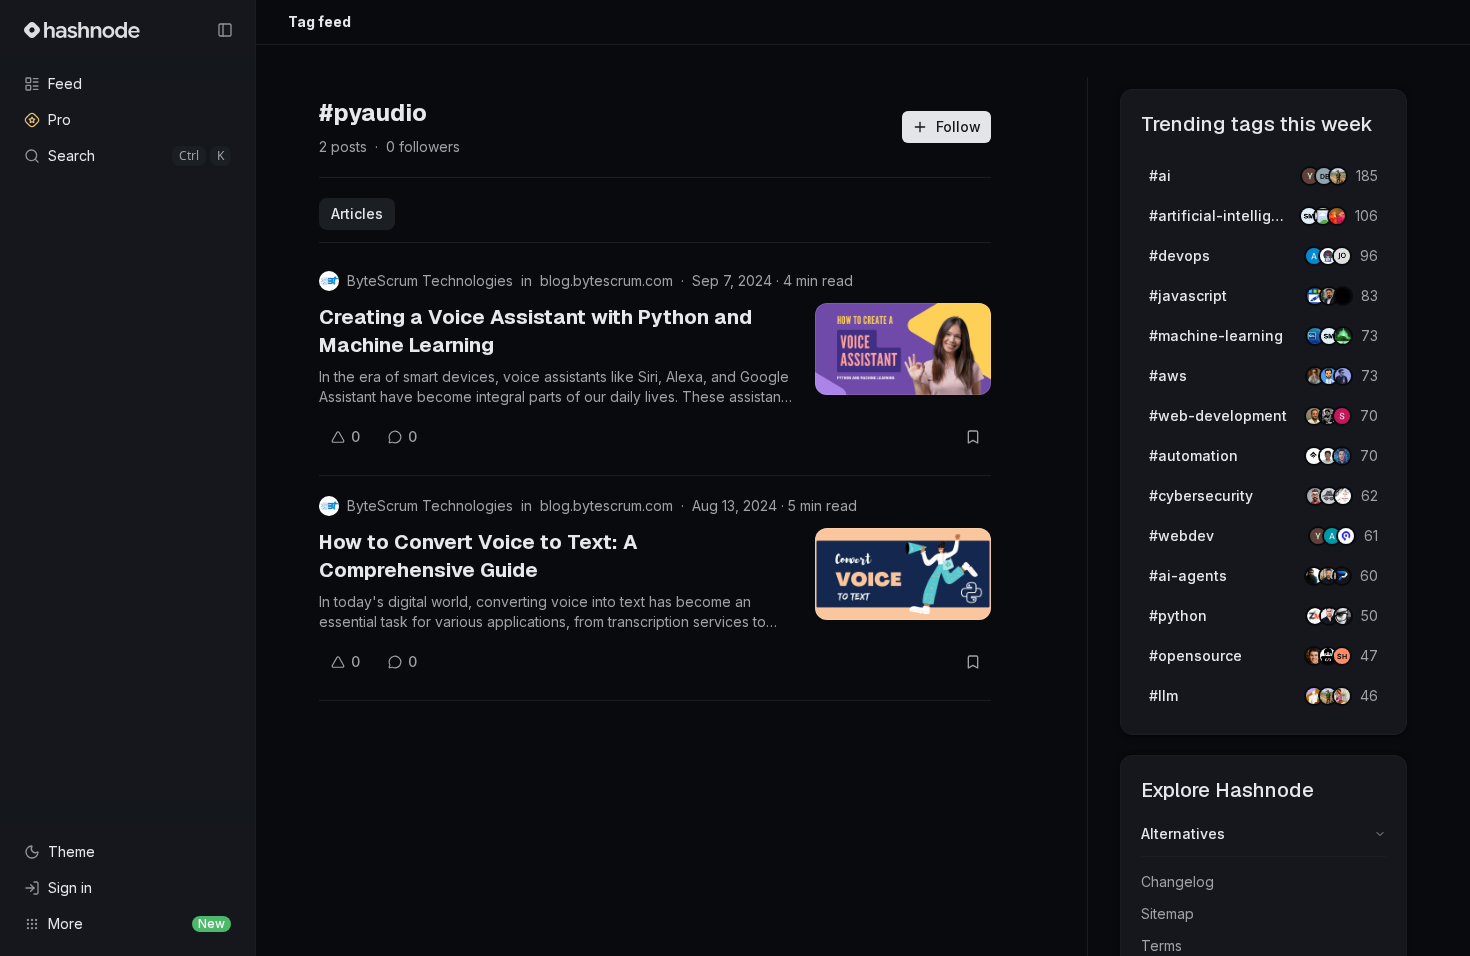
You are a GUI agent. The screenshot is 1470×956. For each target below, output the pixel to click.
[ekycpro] (1346, 536)
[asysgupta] (1343, 376)
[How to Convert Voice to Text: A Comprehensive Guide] (903, 574)
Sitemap (1167, 913)
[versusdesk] (1342, 456)
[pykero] (1342, 576)
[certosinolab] (1342, 416)
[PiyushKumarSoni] (1338, 176)
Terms (1161, 945)
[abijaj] (1343, 496)
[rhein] (1343, 296)
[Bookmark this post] (973, 437)
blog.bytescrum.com (606, 280)
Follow (958, 126)
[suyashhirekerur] (1342, 656)
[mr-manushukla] (1343, 616)
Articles (357, 213)
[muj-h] (1343, 336)
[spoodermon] (1342, 696)
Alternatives (1183, 833)
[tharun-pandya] (1337, 216)
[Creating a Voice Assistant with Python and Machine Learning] (903, 349)
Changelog (1177, 881)
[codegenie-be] (1342, 256)
